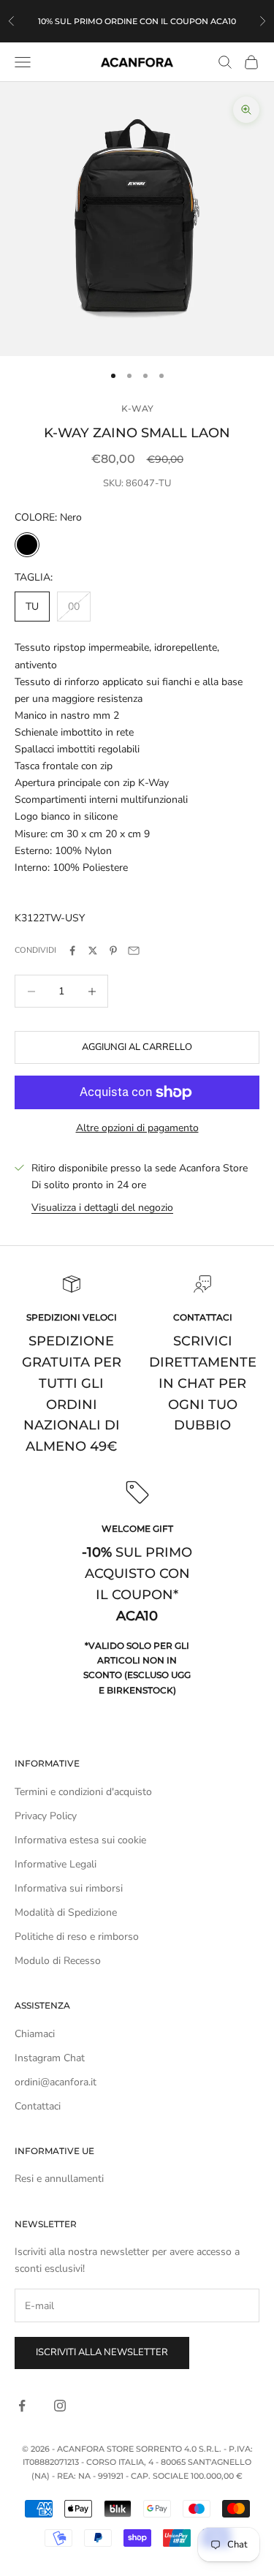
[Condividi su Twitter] (93, 951)
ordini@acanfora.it (56, 2082)
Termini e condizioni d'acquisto (83, 1792)
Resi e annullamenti (59, 2179)
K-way (137, 408)
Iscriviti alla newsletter (102, 2352)
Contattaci (38, 2106)
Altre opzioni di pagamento (137, 1128)
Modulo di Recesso (58, 1961)
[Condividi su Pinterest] (113, 951)
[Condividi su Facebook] (72, 951)
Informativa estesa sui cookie (80, 1840)
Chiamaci (35, 2034)
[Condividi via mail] (134, 951)
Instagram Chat (50, 2058)
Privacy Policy (46, 1816)
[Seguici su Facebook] (22, 2406)
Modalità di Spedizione (66, 1912)
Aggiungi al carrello (137, 1047)
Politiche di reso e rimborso (77, 1937)
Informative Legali (56, 1864)
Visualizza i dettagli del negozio (102, 1208)
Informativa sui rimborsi (69, 1888)
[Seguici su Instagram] (60, 2406)
